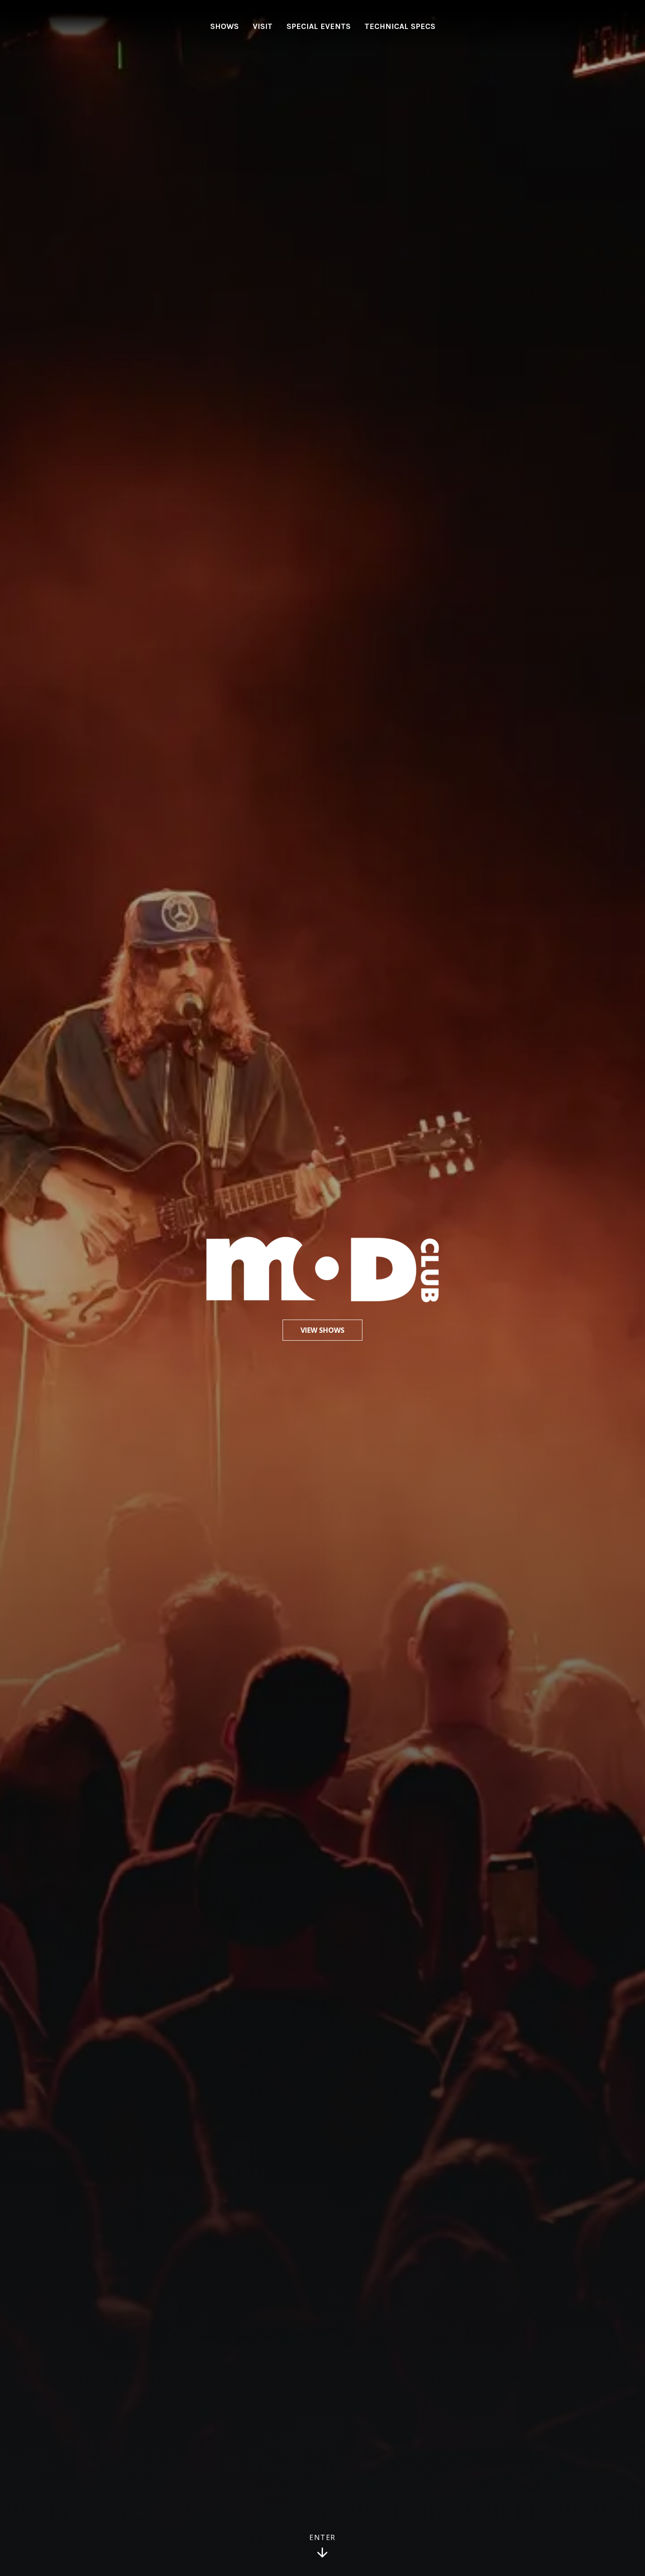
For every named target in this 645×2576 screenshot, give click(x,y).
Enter (322, 2538)
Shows (224, 26)
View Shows (322, 1330)
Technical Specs (400, 26)
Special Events (319, 26)
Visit (263, 26)
